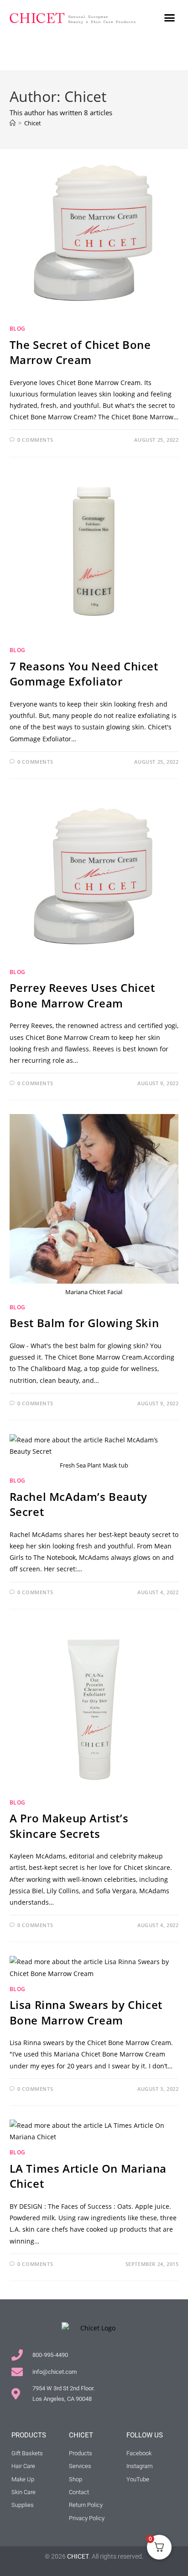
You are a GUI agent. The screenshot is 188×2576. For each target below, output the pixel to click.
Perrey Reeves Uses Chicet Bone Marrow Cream (82, 995)
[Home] (13, 123)
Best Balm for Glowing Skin (84, 1323)
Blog (18, 329)
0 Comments (35, 440)
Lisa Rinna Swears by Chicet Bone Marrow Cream (86, 2012)
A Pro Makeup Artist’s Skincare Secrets (69, 1826)
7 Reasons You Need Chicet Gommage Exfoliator (84, 674)
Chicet (33, 123)
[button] (170, 18)
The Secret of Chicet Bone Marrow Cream (80, 352)
